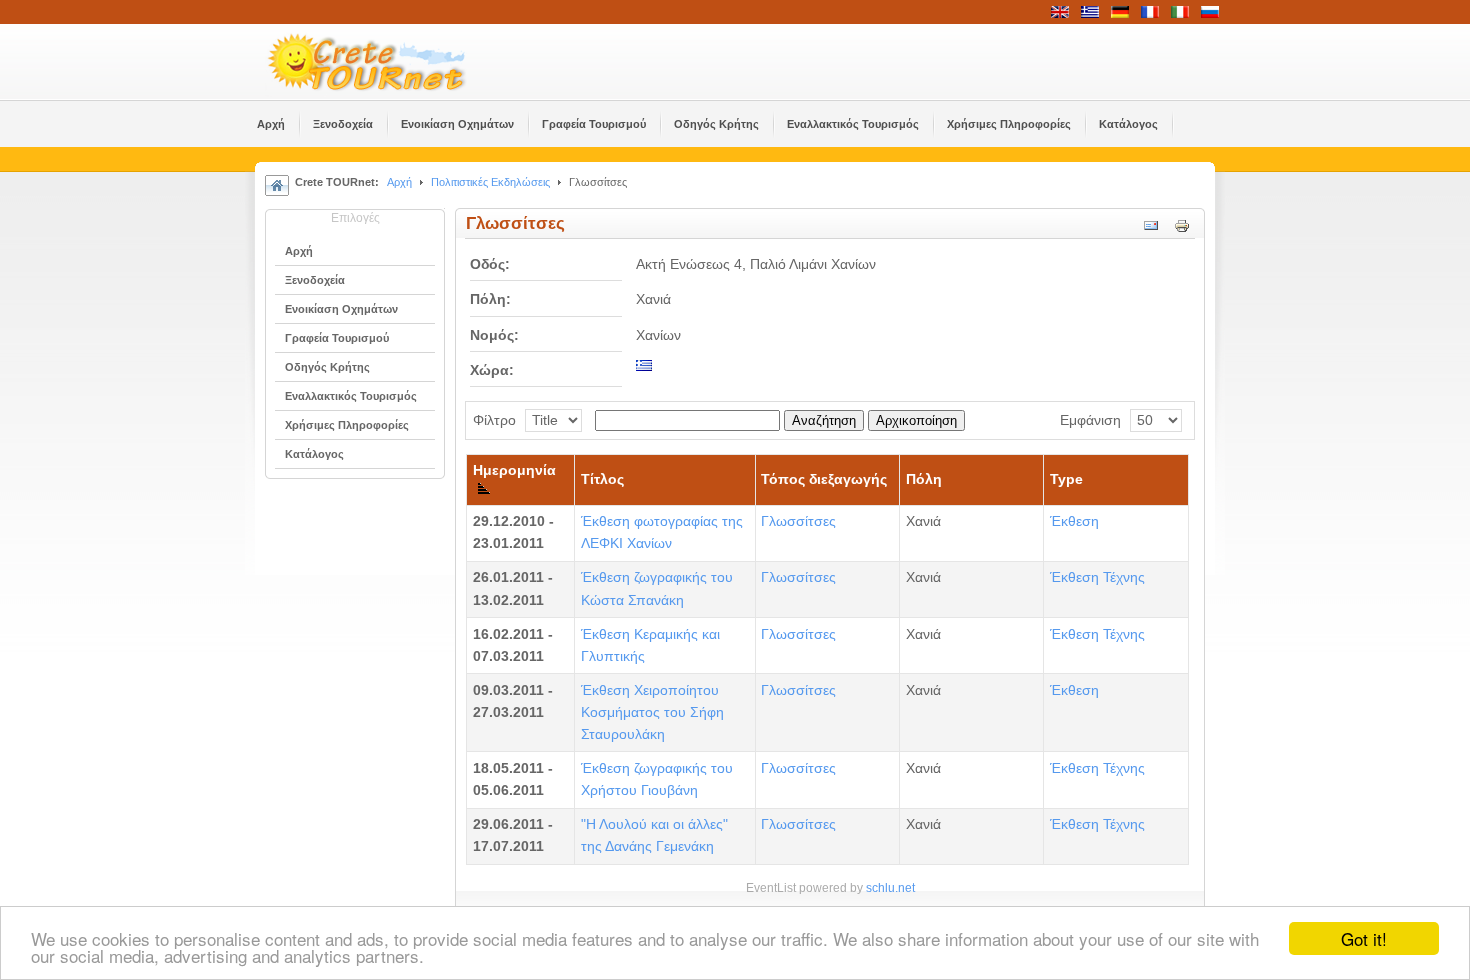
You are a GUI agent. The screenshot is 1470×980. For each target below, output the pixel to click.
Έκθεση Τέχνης (1097, 577)
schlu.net (890, 888)
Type (1066, 479)
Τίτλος (602, 479)
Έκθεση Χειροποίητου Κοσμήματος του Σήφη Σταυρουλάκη (652, 712)
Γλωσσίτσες (798, 521)
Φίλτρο (494, 420)
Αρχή (399, 182)
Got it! (1364, 938)
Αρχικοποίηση (916, 420)
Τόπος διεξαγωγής (824, 479)
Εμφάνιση (1090, 420)
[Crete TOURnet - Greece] (390, 62)
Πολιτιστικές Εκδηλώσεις (490, 182)
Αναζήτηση (824, 420)
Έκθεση (1074, 521)
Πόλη (924, 479)
